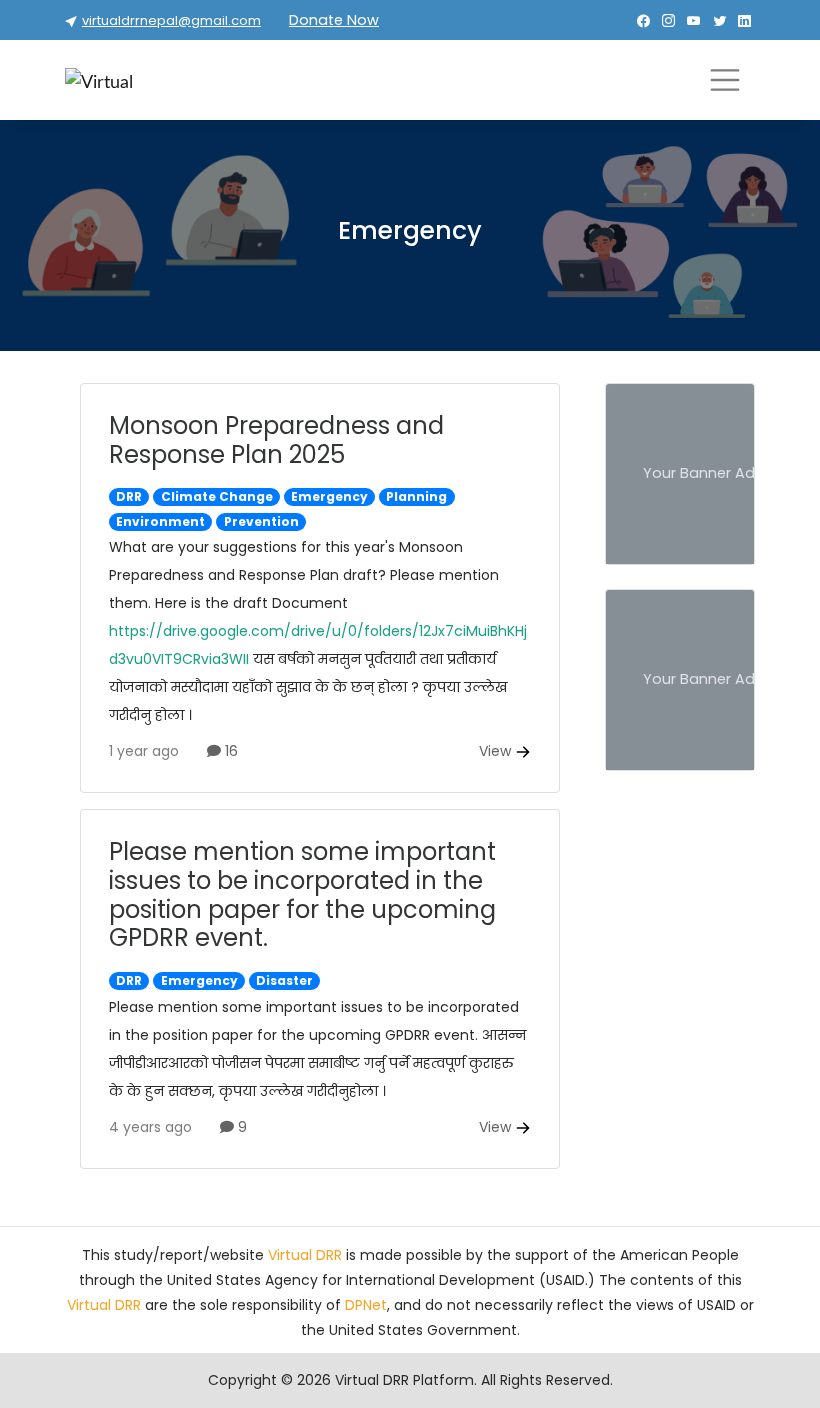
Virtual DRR (305, 1255)
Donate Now (334, 20)
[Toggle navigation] (725, 80)
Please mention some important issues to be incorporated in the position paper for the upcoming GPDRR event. (302, 894)
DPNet (366, 1305)
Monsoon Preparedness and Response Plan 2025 (276, 440)
